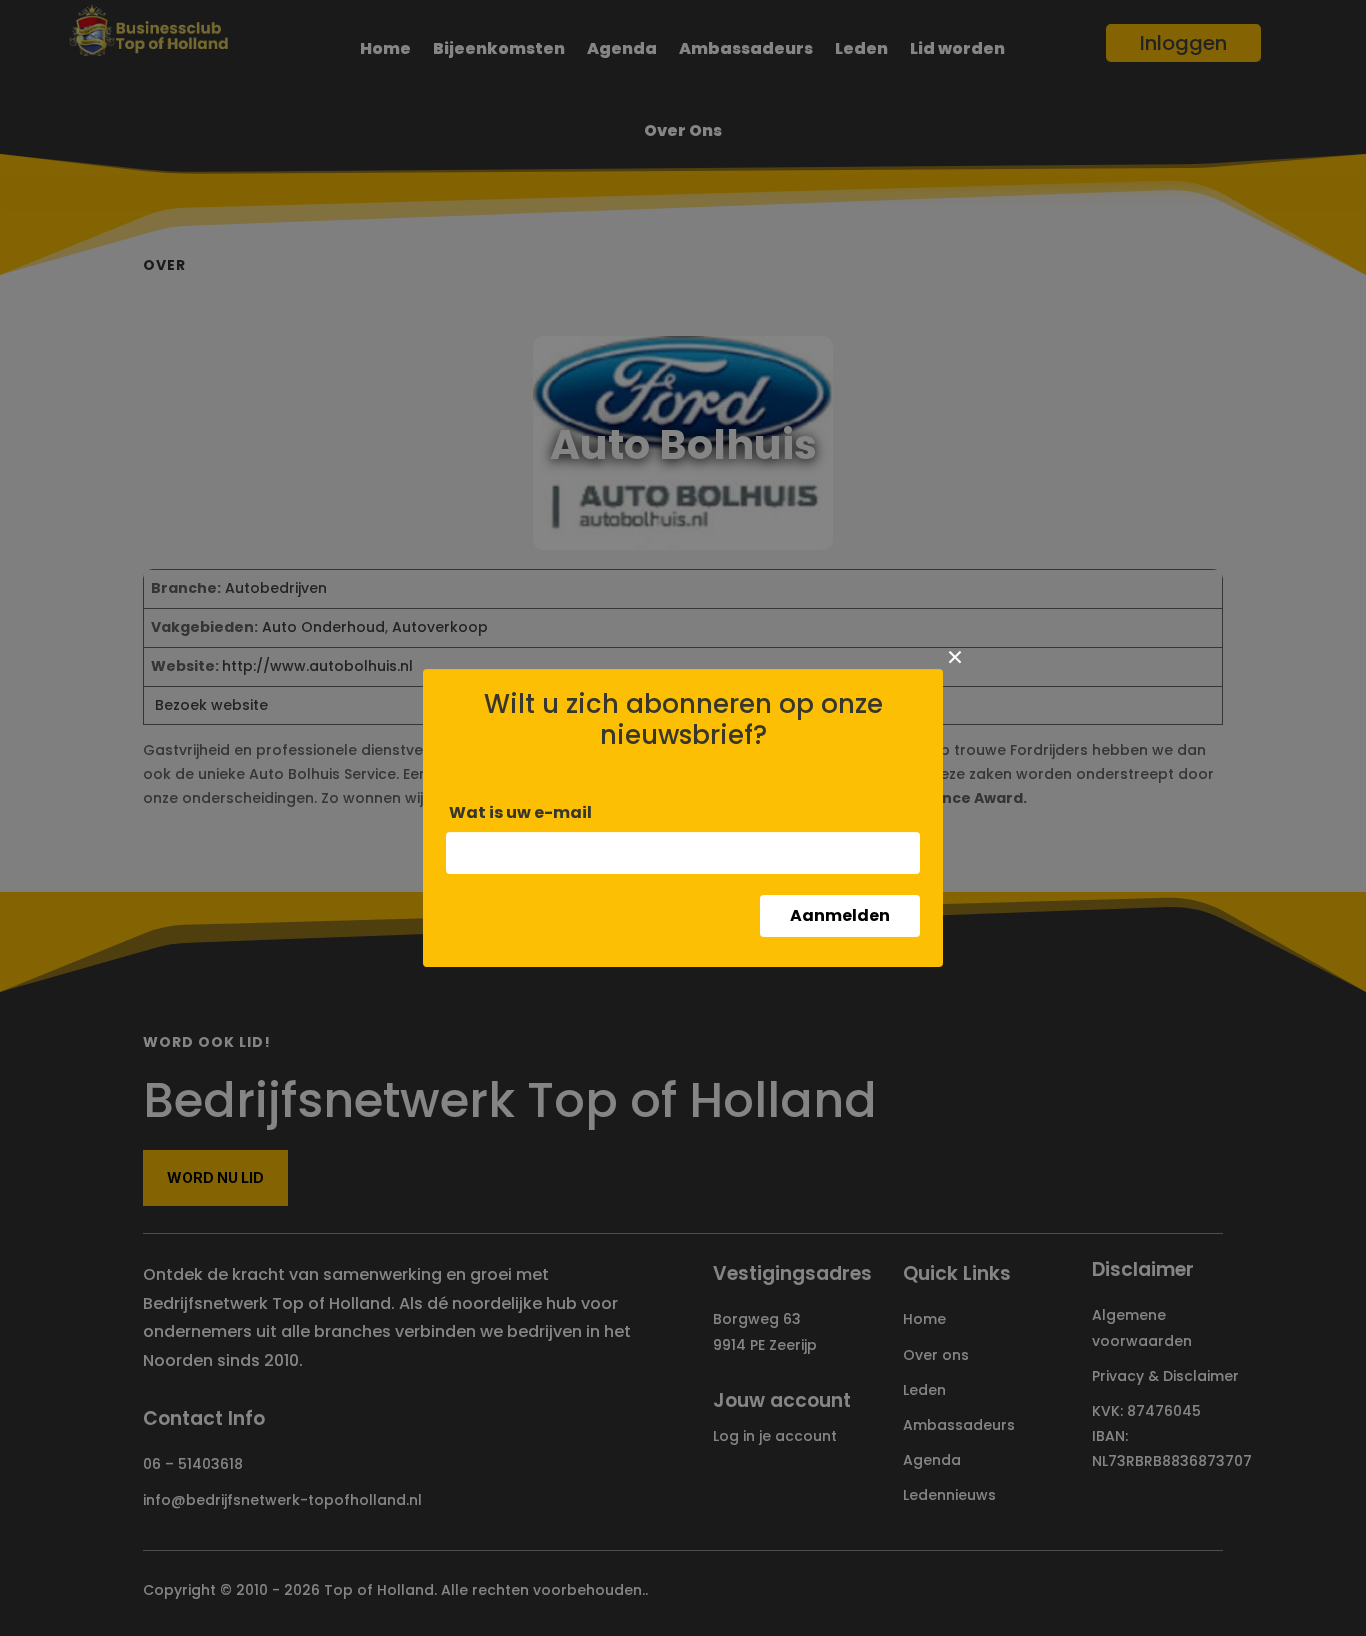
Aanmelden (840, 915)
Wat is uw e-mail (520, 812)
